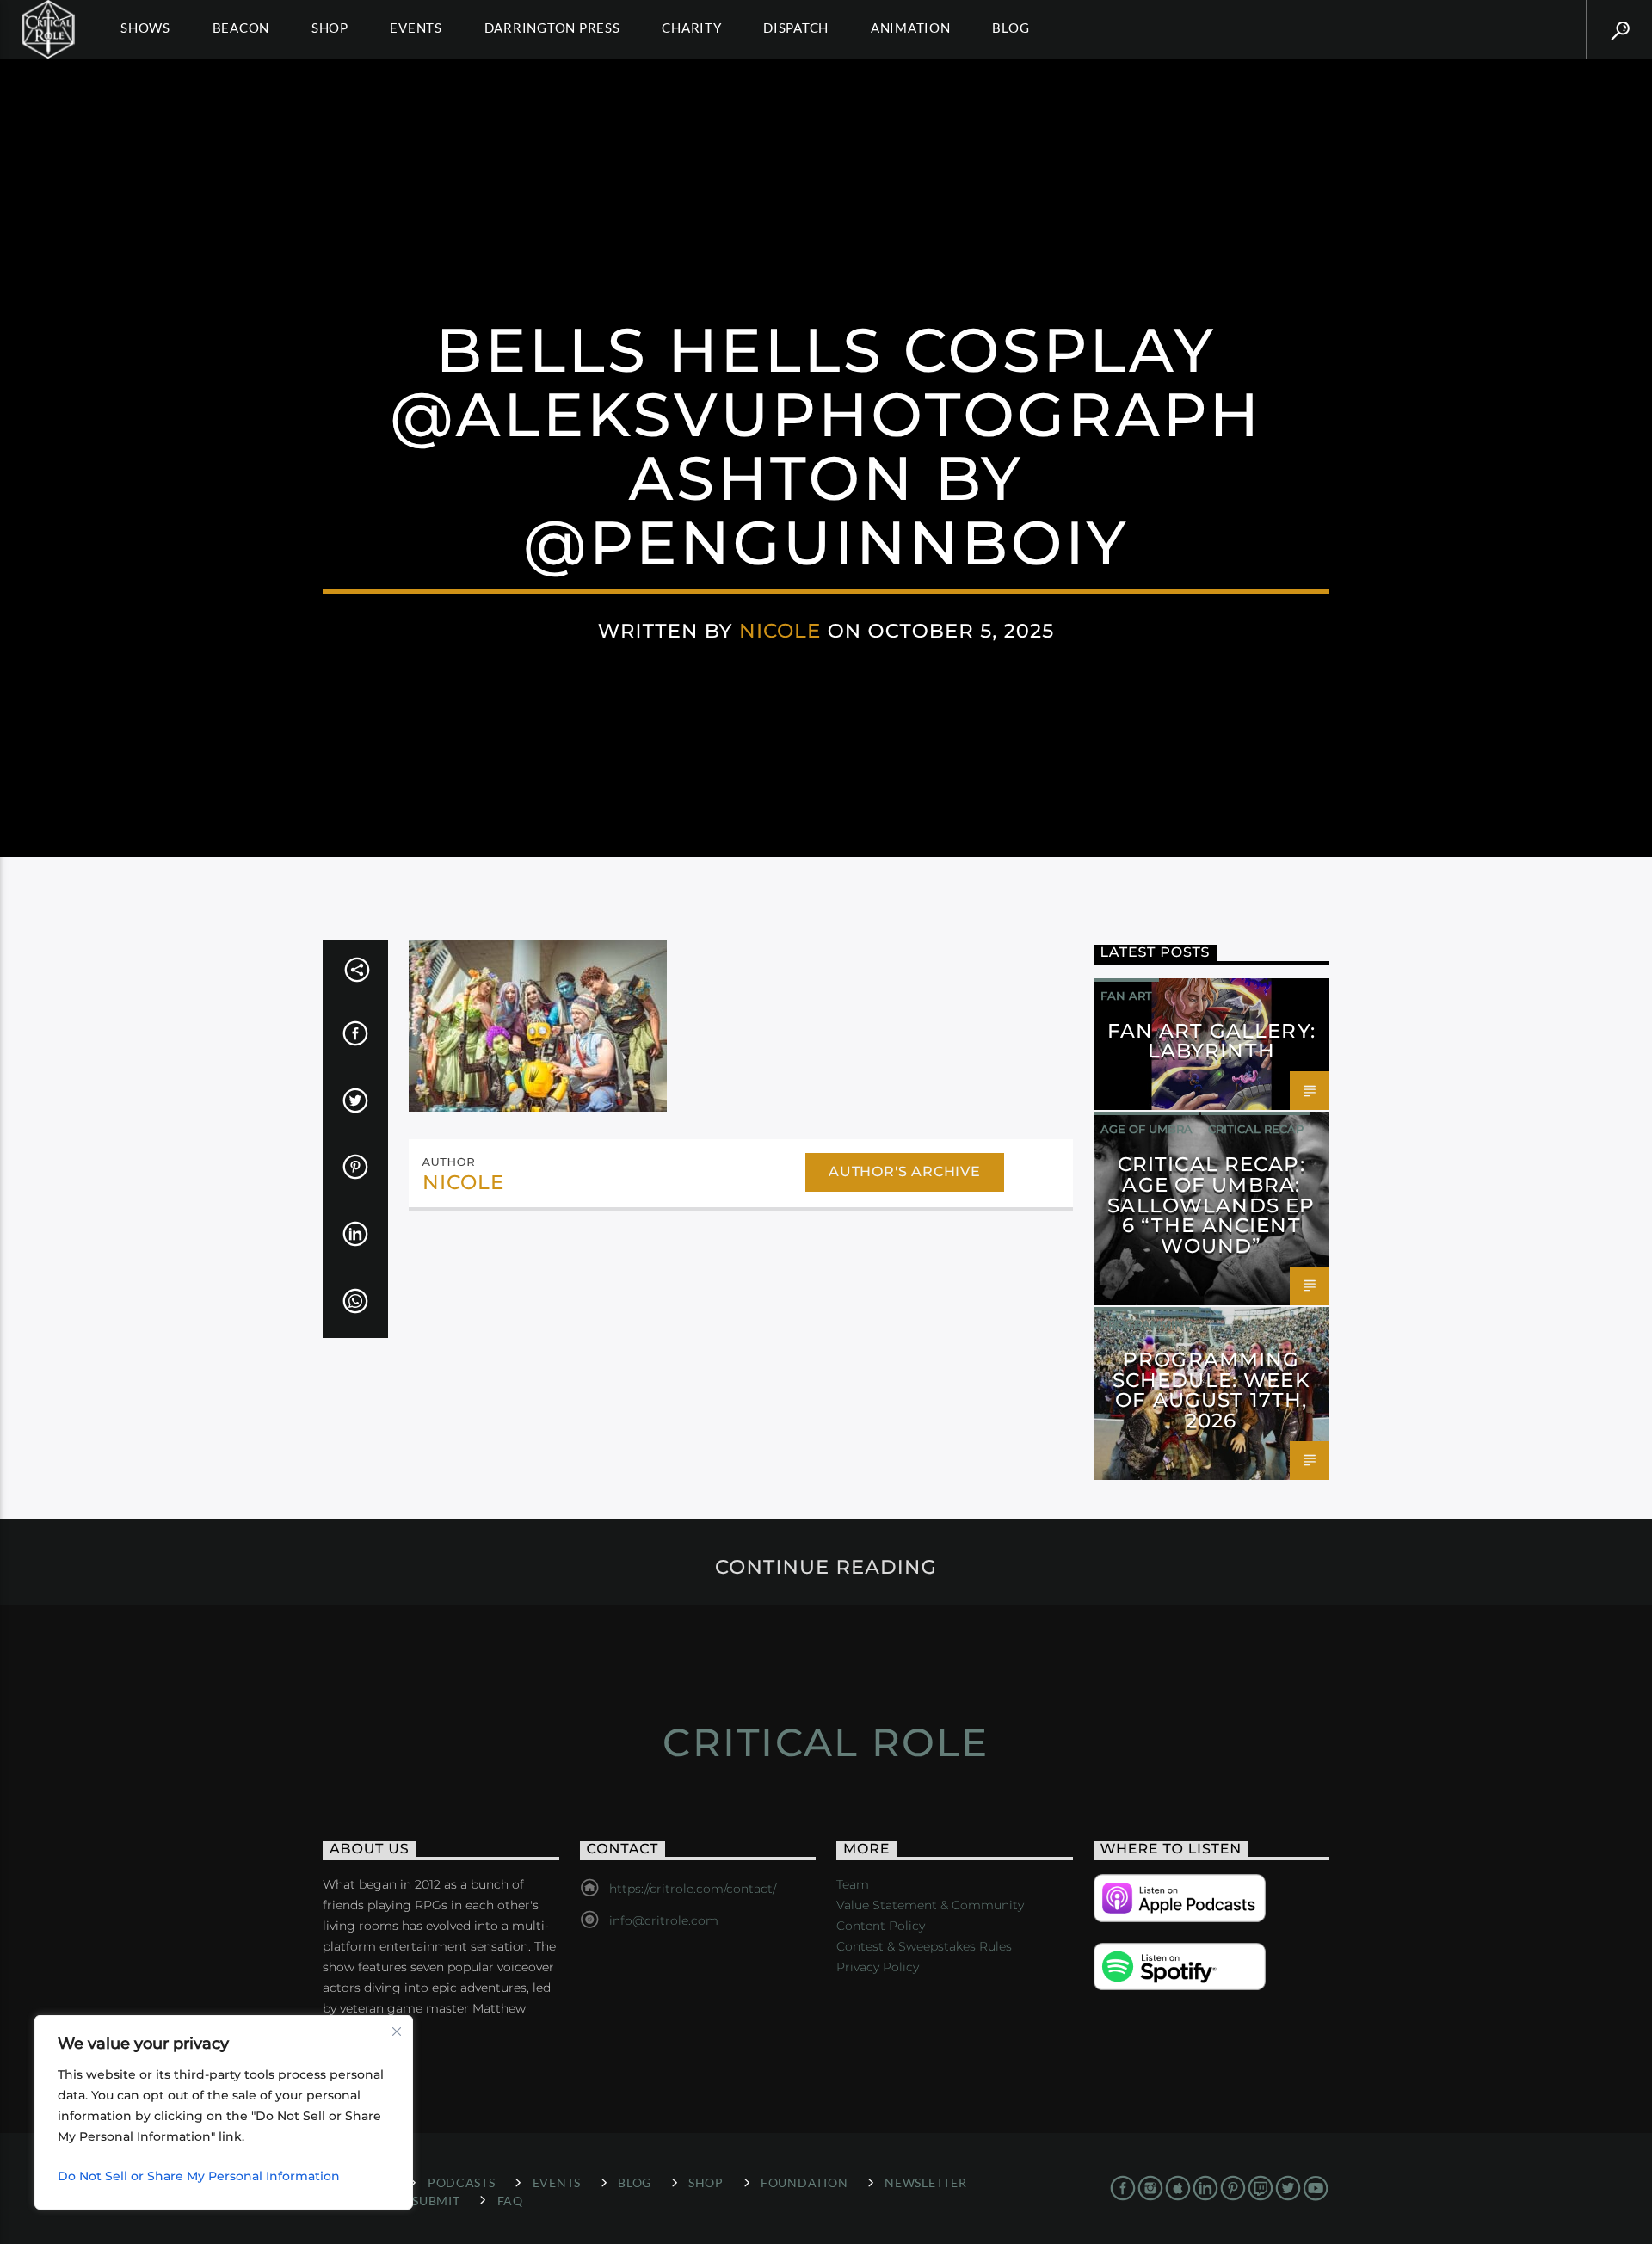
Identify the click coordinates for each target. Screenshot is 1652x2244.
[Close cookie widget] (397, 2031)
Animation (911, 28)
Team (853, 1884)
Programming (1147, 1324)
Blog (1011, 28)
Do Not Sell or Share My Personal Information (199, 2176)
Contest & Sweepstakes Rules (924, 1946)
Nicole (780, 631)
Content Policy (881, 1926)
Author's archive (905, 1171)
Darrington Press (552, 28)
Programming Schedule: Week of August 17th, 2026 (1211, 1390)
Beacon (241, 28)
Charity (691, 28)
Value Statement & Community (930, 1905)
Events (416, 28)
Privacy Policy (878, 1967)
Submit (436, 2201)
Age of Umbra (1147, 1129)
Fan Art (1126, 996)
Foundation (804, 2182)
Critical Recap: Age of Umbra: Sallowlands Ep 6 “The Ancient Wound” (1211, 1205)
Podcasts (462, 2182)
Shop (330, 28)
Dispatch (796, 28)
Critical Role (826, 1742)
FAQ (510, 2201)
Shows (145, 28)
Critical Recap (1256, 1129)
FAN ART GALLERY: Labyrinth (1211, 1041)
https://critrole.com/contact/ (693, 1889)
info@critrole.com (664, 1920)
